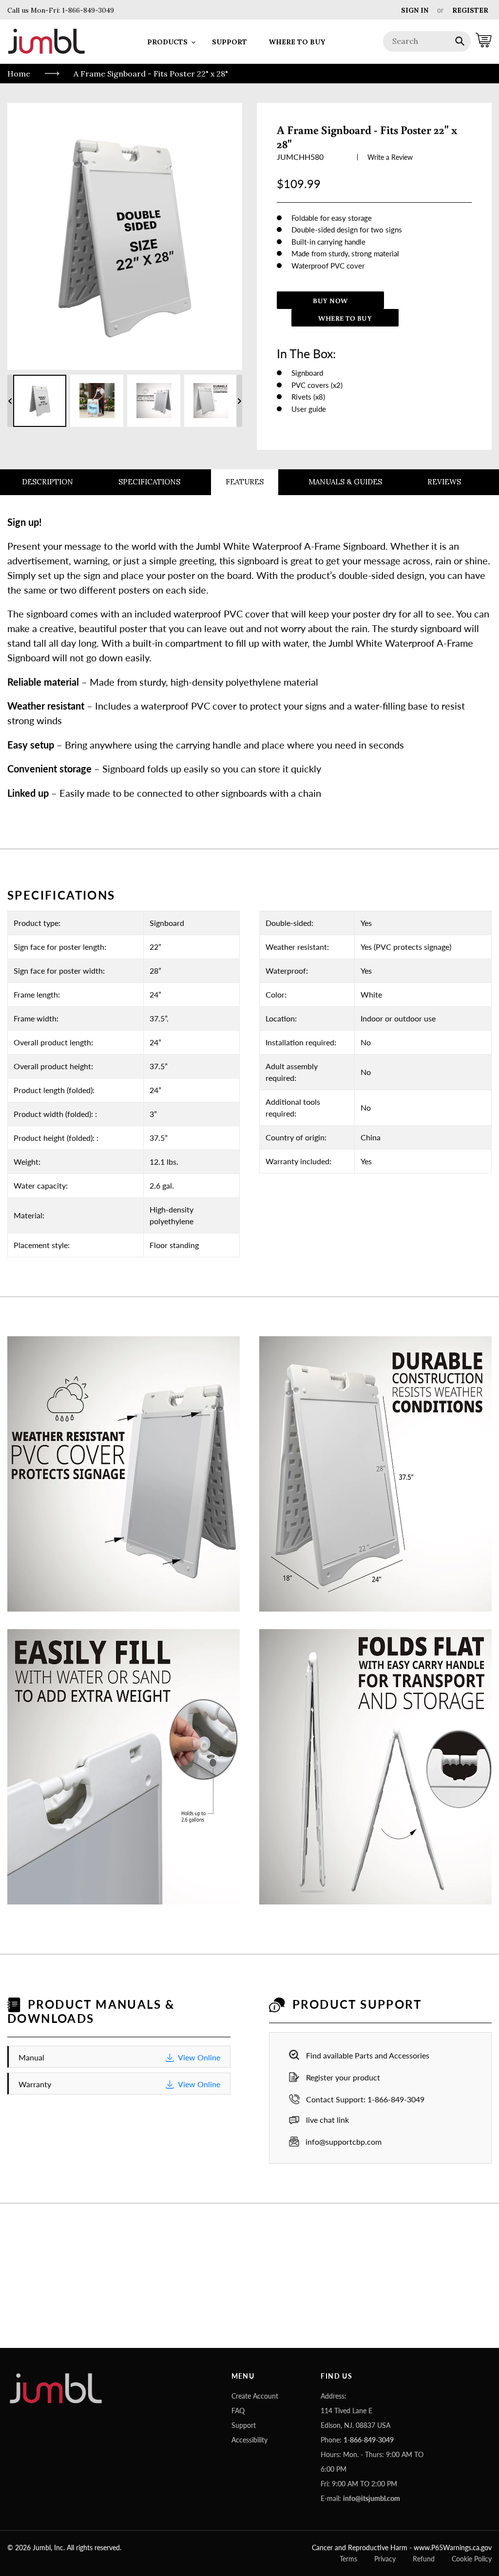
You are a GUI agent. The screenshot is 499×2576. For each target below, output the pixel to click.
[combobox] (427, 41)
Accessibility (249, 2440)
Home (19, 74)
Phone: (357, 2440)
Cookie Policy (472, 2559)
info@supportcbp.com (344, 2142)
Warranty (119, 2084)
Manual (119, 2057)
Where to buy (345, 318)
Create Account (255, 2396)
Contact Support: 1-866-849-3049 (365, 2099)
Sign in (415, 10)
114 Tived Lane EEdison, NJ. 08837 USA (355, 2418)
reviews (444, 482)
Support (244, 2425)
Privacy (385, 2559)
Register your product (343, 2077)
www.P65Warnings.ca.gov (453, 2547)
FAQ (238, 2411)
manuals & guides (345, 482)
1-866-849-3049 (87, 10)
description (48, 482)
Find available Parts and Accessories (368, 2055)
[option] (40, 401)
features (245, 482)
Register (470, 10)
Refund (424, 2559)
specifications (149, 482)
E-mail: (360, 2498)
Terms (348, 2559)
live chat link (327, 2120)
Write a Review (390, 157)
